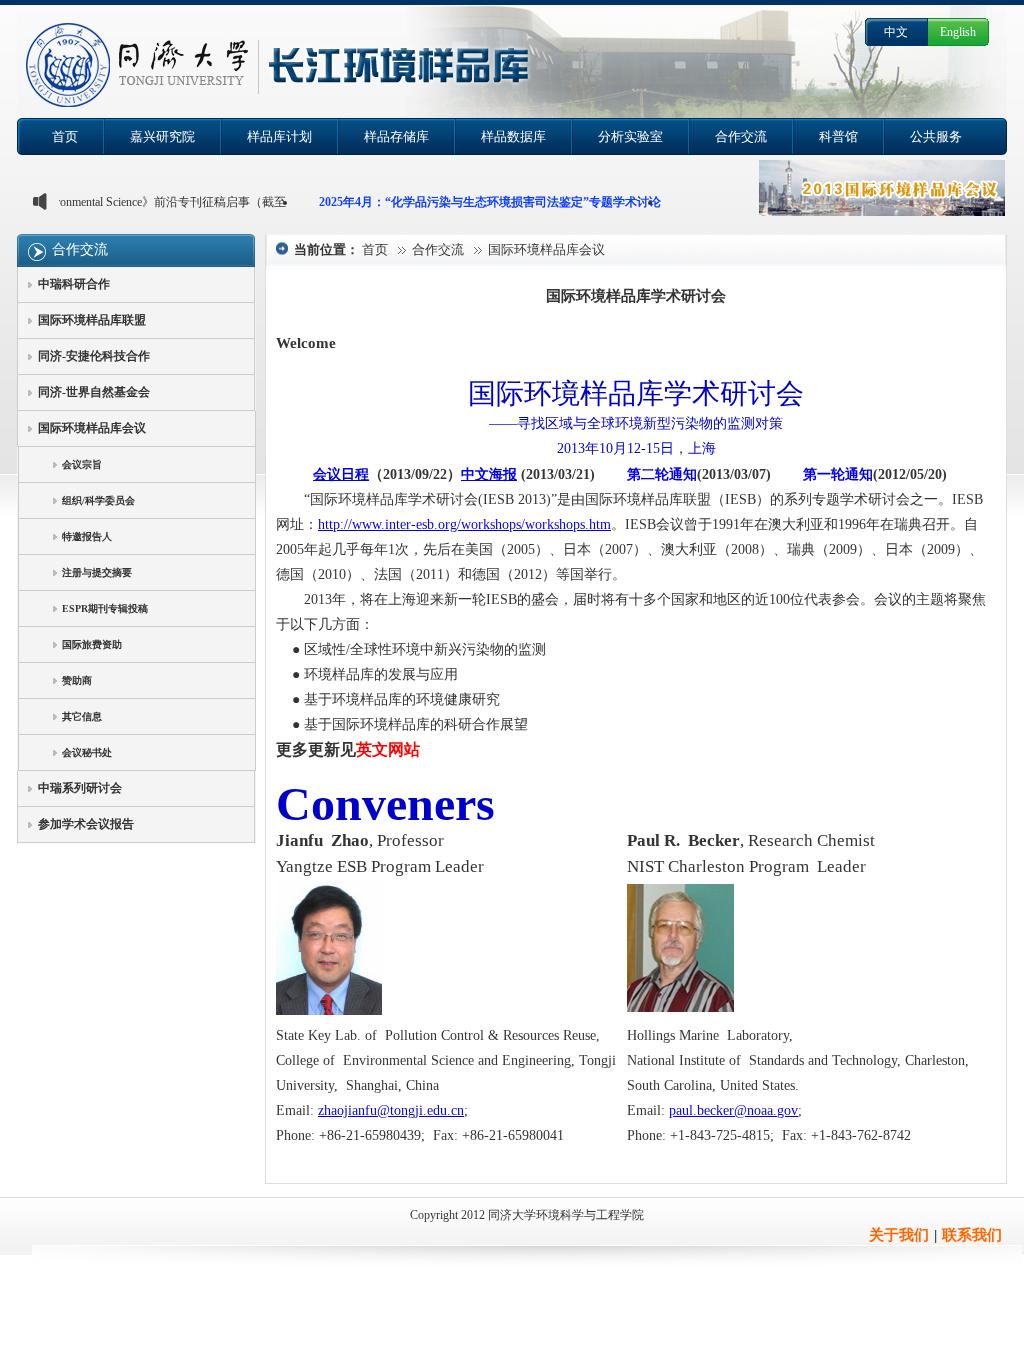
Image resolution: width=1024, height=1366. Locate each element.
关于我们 (899, 1235)
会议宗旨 (82, 464)
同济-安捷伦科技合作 (94, 356)
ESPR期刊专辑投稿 (105, 608)
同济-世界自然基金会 (94, 392)
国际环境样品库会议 (92, 428)
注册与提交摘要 (97, 572)
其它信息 (82, 716)
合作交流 (80, 249)
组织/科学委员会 (98, 500)
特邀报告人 (87, 536)
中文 (896, 32)
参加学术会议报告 (86, 824)
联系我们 (972, 1235)
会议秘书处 (87, 752)
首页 (375, 249)
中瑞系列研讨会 (80, 788)
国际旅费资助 (92, 644)
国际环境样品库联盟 (92, 320)
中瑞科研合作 (74, 284)
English (958, 32)
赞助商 (77, 680)
